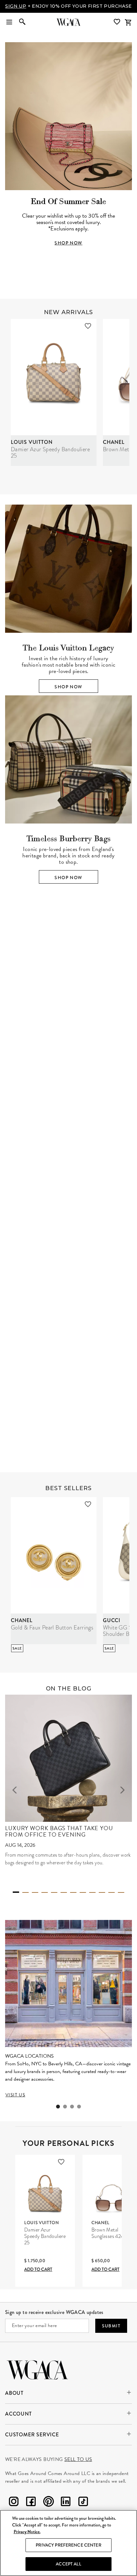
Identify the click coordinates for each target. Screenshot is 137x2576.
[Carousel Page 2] (64, 1078)
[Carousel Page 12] (121, 1899)
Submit (111, 2332)
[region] (68, 2543)
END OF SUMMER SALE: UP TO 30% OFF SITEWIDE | (69, 9)
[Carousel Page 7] (73, 1899)
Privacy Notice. (27, 2532)
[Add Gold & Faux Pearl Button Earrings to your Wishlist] (88, 1511)
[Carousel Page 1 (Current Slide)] (54, 1077)
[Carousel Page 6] (64, 1899)
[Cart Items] (128, 28)
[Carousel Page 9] (92, 1899)
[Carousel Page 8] (83, 1899)
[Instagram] (14, 2509)
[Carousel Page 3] (73, 1078)
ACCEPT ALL (68, 2564)
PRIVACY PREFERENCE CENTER (68, 2545)
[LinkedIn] (66, 2509)
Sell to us (78, 2466)
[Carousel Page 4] (83, 1078)
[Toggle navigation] (9, 28)
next (122, 1003)
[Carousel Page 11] (112, 1899)
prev (15, 1003)
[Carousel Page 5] (54, 1899)
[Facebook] (31, 2509)
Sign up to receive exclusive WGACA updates (54, 2319)
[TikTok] (83, 2509)
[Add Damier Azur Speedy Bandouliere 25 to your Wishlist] (88, 332)
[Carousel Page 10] (102, 1899)
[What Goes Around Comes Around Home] (68, 28)
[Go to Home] (37, 2375)
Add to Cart (38, 2276)
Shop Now (68, 693)
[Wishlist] (118, 28)
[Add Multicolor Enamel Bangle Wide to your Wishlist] (83, 1300)
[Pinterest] (48, 2509)
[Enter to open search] (22, 28)
